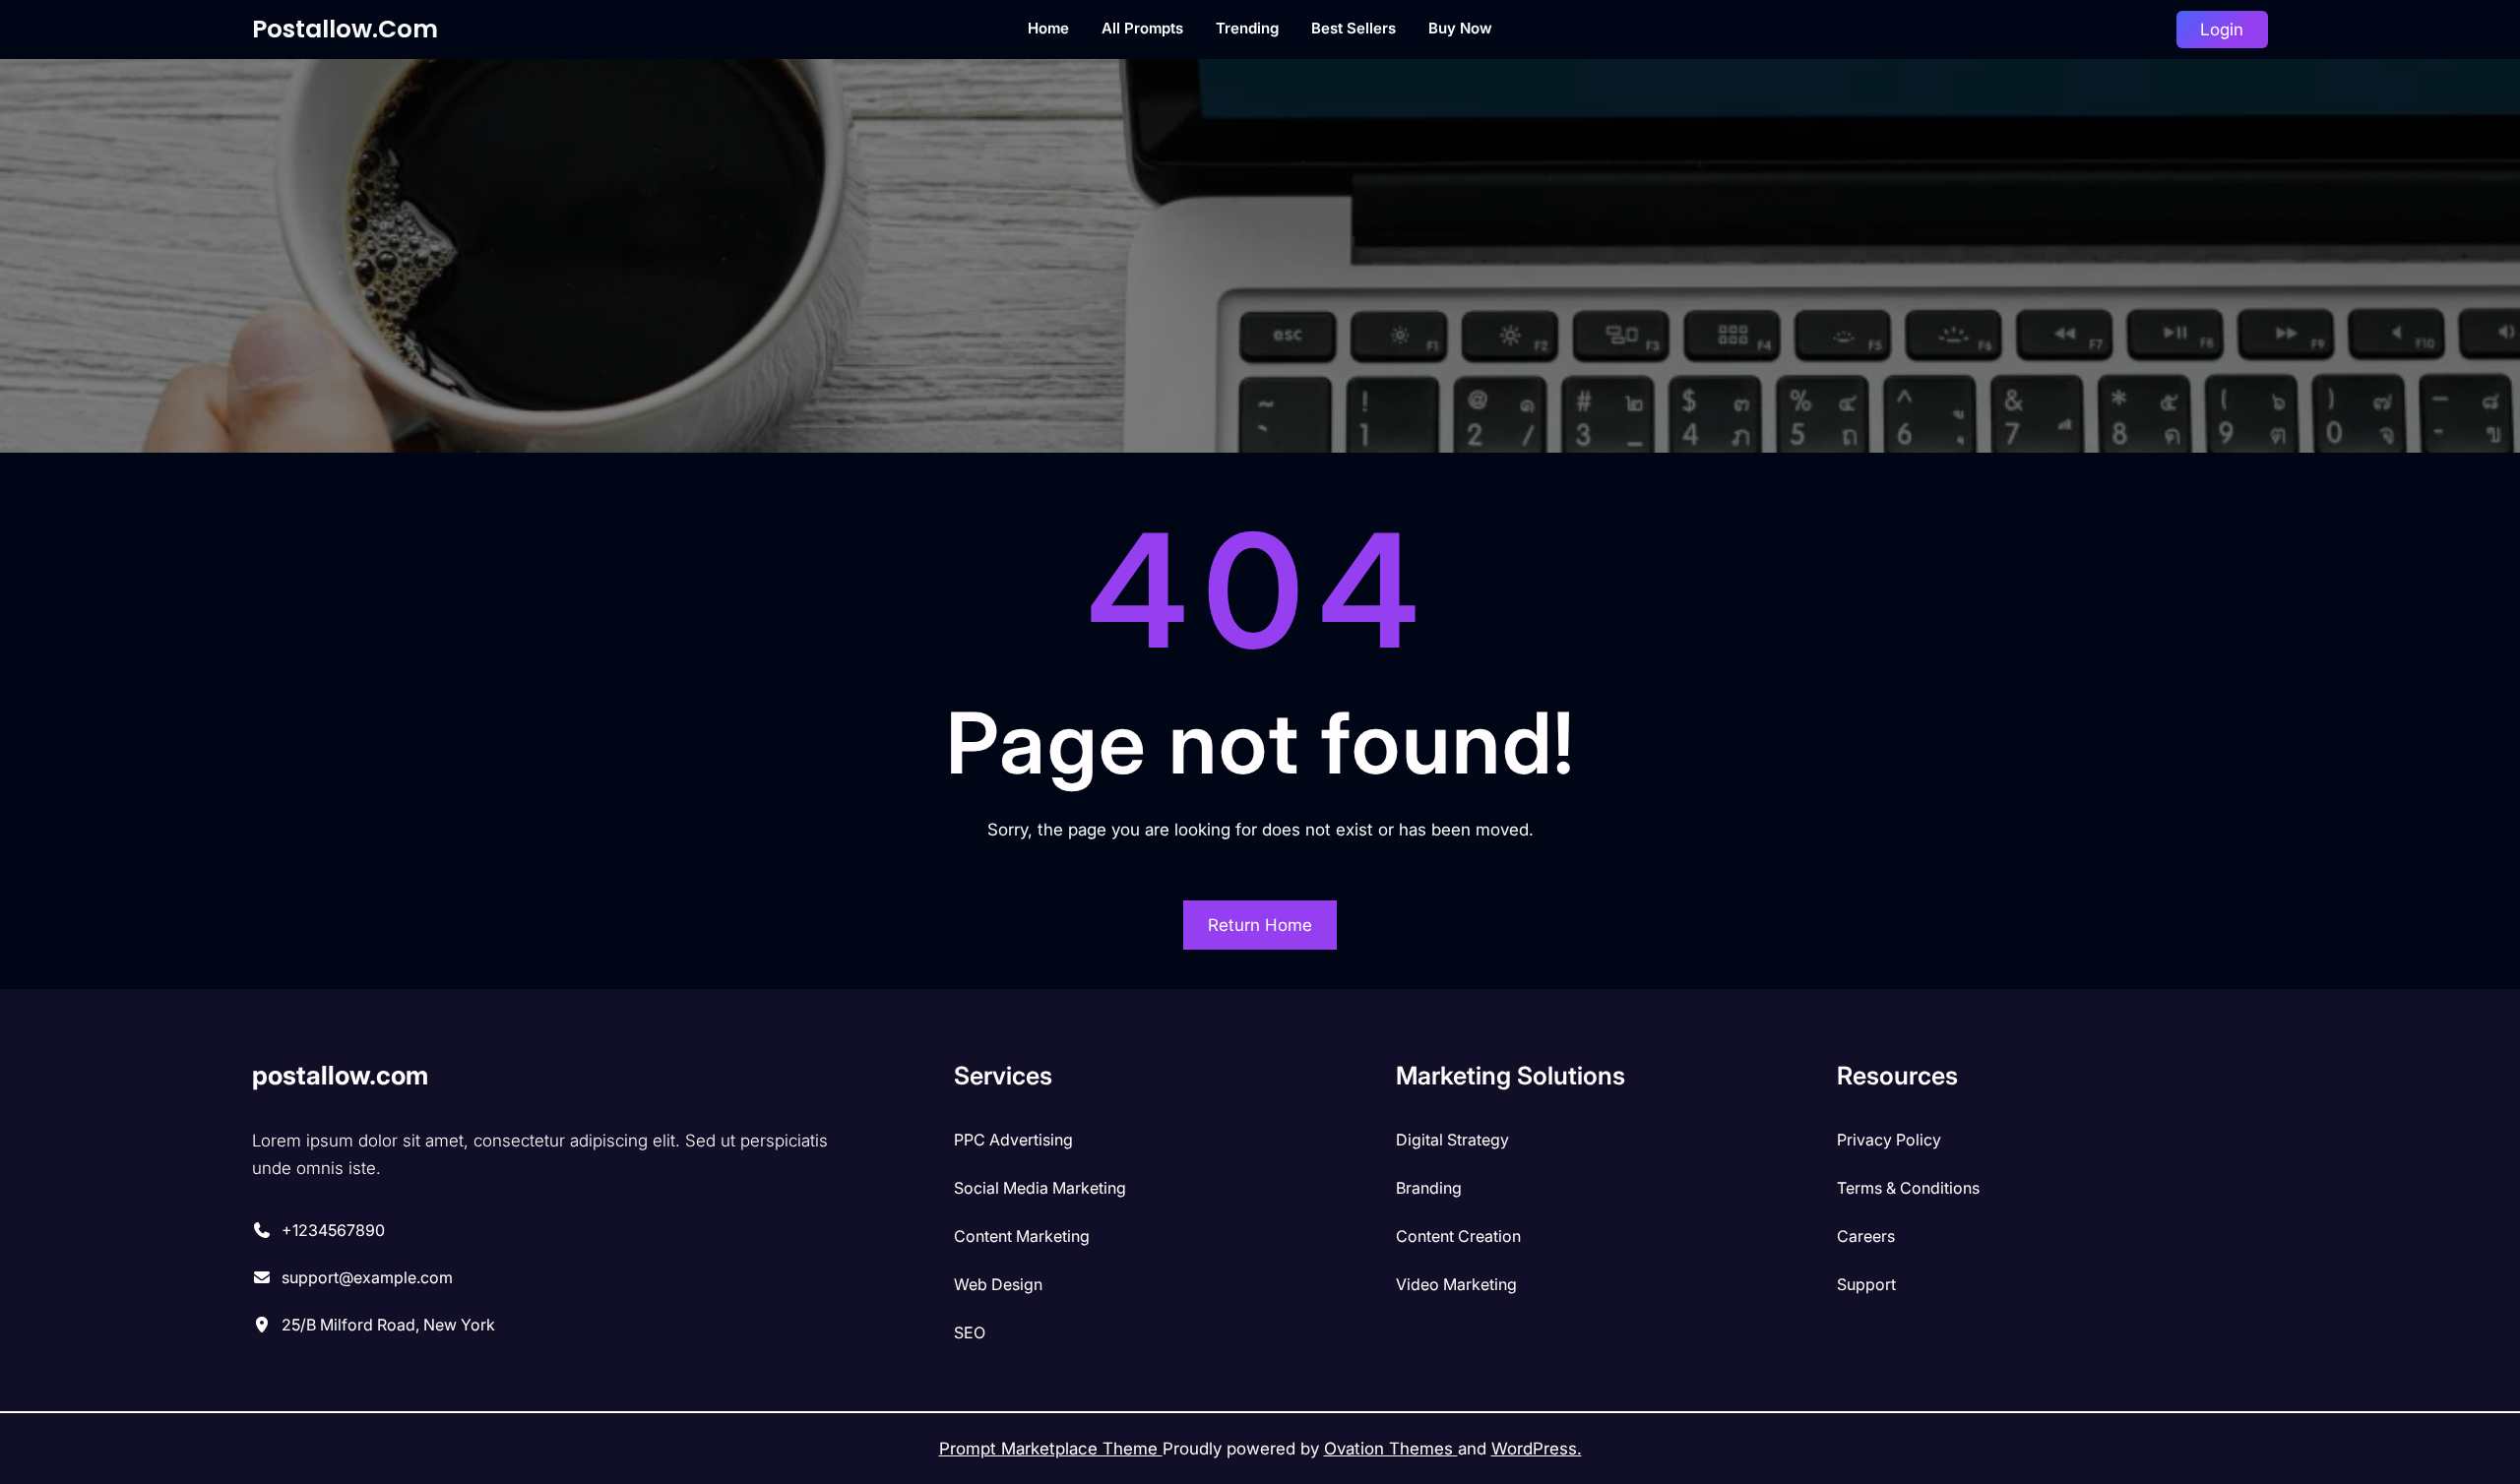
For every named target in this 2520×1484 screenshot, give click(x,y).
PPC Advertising (1013, 1140)
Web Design (998, 1284)
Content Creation (1458, 1236)
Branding (1429, 1188)
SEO (970, 1332)
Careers (1866, 1236)
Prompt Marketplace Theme (1051, 1449)
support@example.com (367, 1277)
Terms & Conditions (1908, 1188)
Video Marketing (1456, 1284)
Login (2222, 30)
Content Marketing (1022, 1236)
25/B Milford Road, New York (388, 1325)
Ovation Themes (1391, 1449)
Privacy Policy (1889, 1140)
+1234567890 (333, 1230)
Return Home (1260, 925)
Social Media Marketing (1040, 1188)
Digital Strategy (1452, 1140)
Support (1866, 1284)
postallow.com (345, 29)
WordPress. (1537, 1449)
